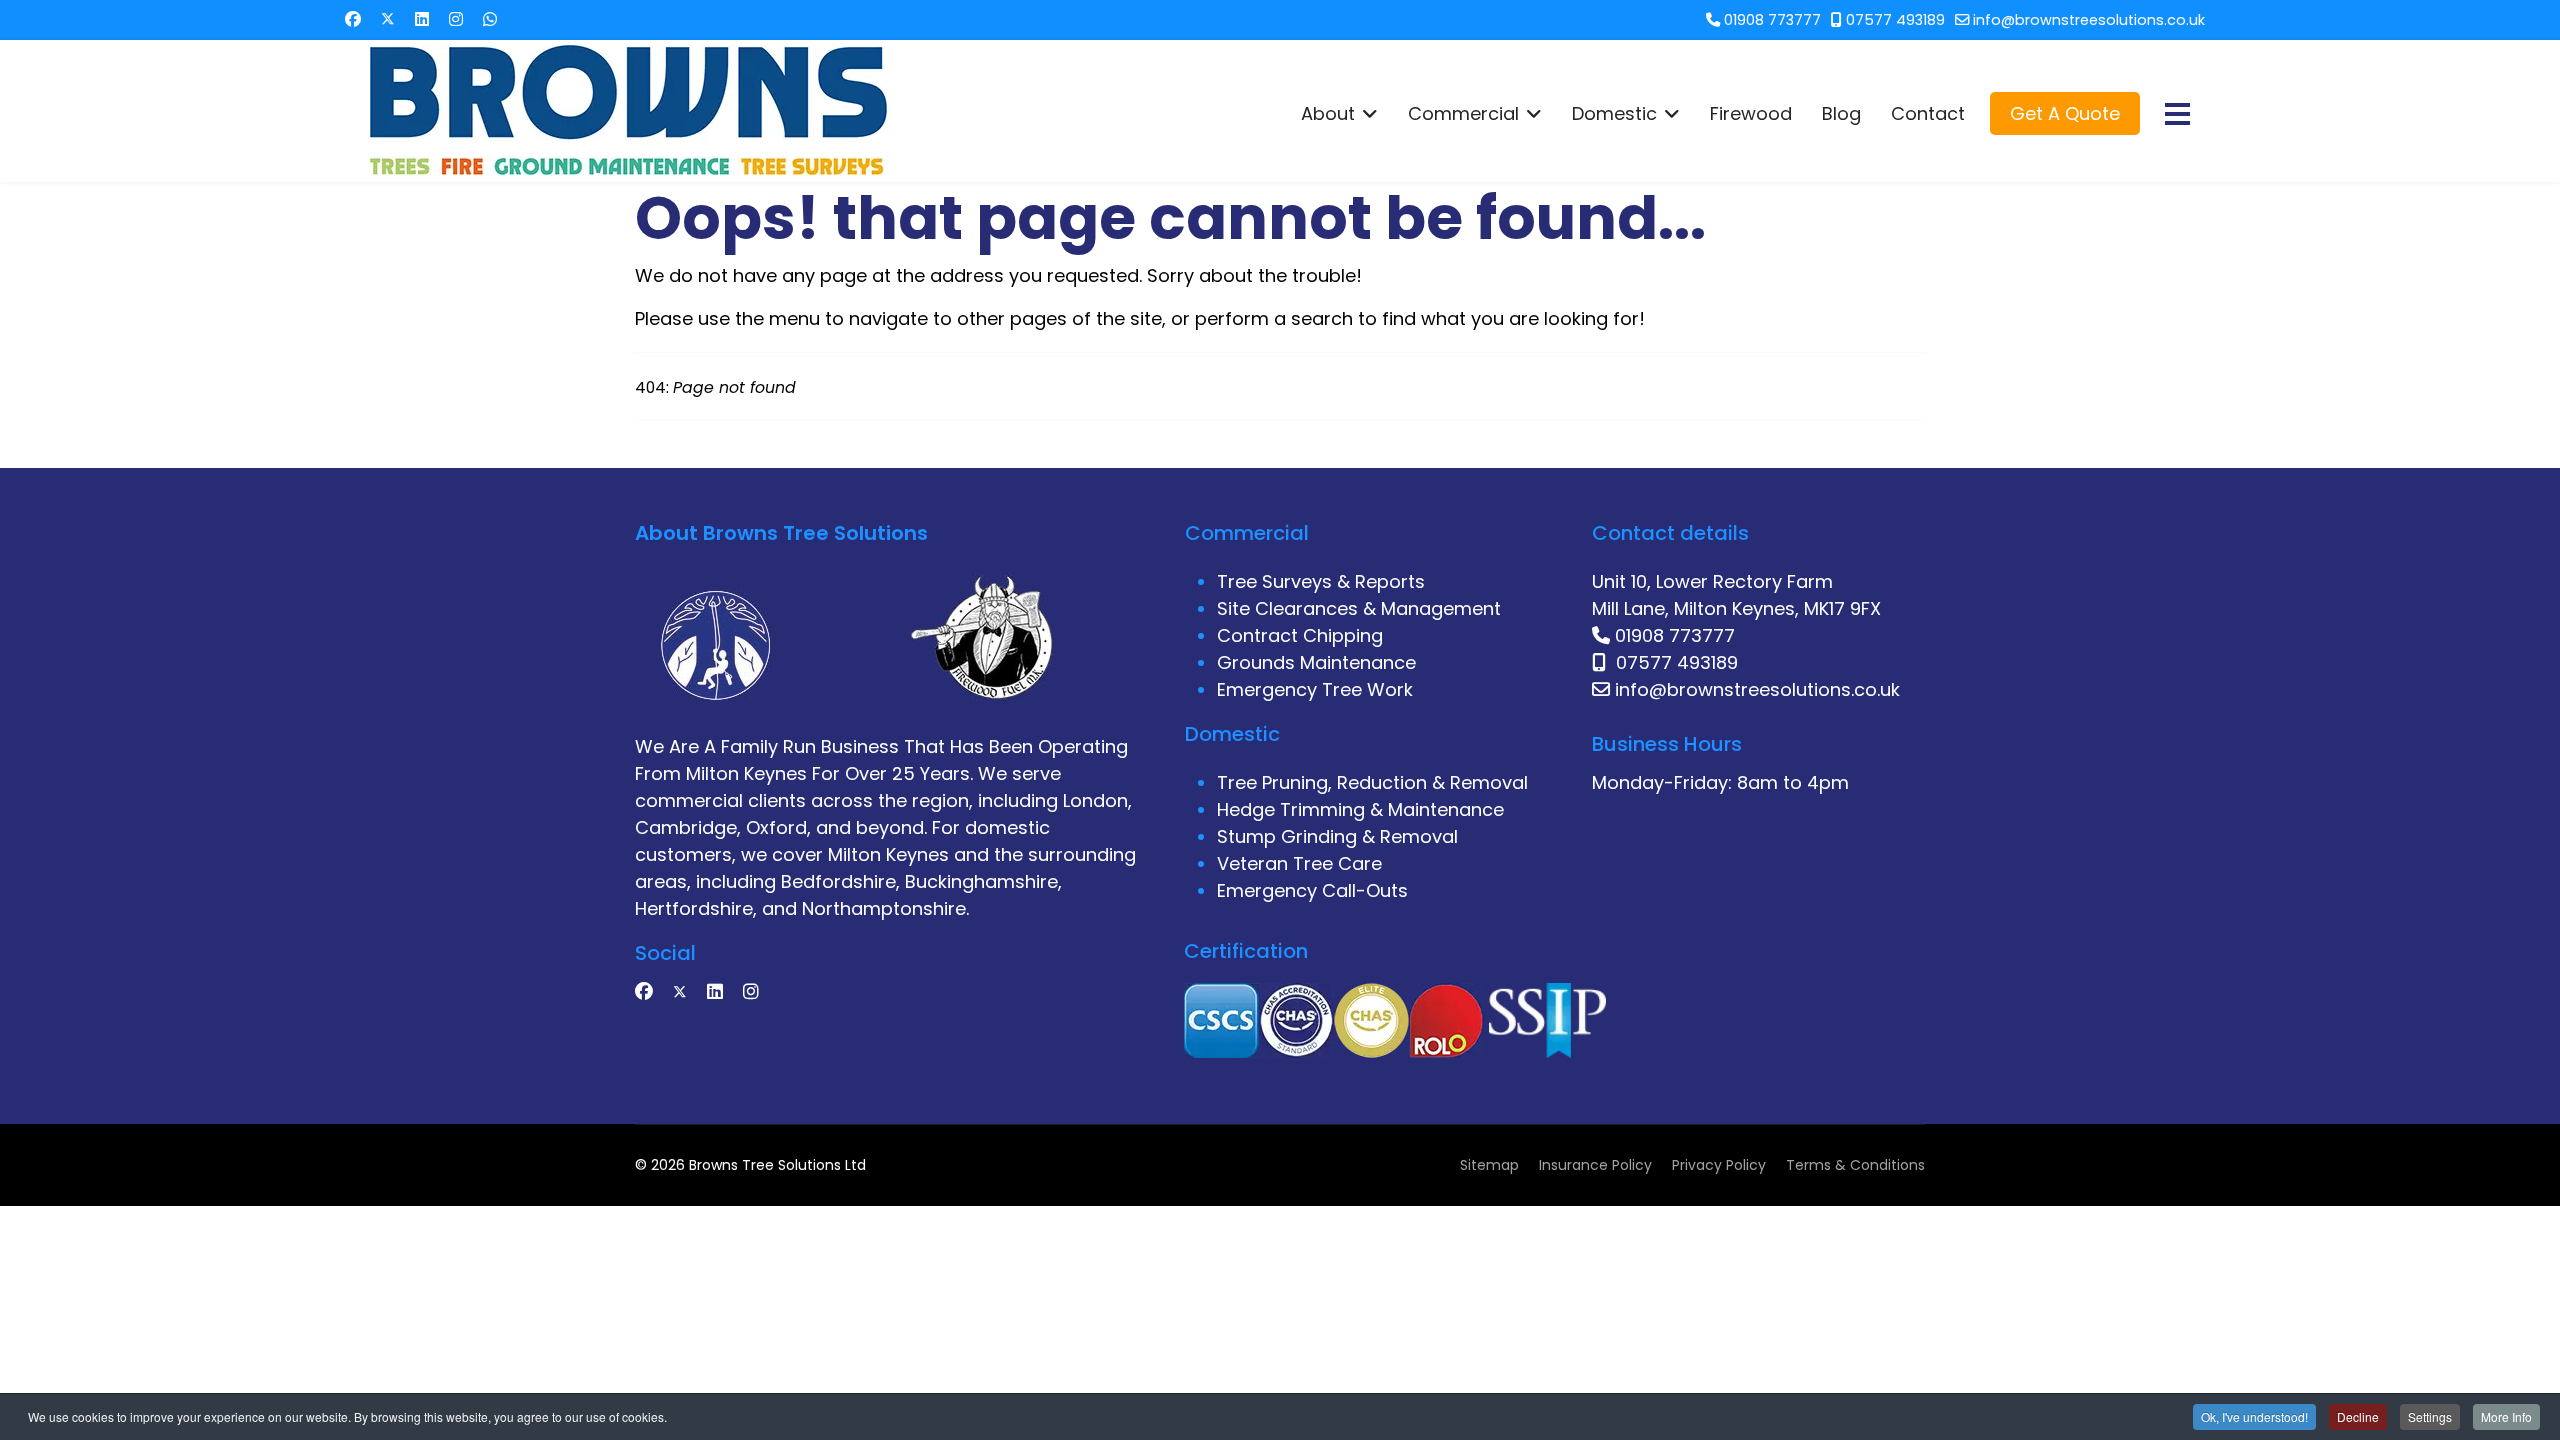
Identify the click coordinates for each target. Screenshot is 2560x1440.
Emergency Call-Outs (1312, 890)
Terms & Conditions (1855, 1165)
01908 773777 (1772, 20)
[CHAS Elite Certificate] (1371, 1018)
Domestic (1614, 114)
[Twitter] (388, 19)
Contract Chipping (1300, 635)
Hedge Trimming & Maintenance (1360, 809)
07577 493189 (1895, 20)
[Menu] (2177, 114)
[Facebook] (353, 19)
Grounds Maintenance (1316, 662)
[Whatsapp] (490, 19)
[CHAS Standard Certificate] (1296, 1018)
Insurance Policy (1595, 1165)
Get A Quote (2065, 113)
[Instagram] (456, 19)
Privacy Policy (1719, 1165)
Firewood (1751, 114)
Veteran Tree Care (1299, 863)
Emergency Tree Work (1315, 689)
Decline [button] (2358, 1416)
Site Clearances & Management (1359, 608)
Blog (1841, 114)
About (1328, 114)
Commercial (1463, 114)
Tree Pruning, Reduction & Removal (1372, 782)
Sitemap (1489, 1165)
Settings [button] (2430, 1416)
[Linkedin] (422, 19)
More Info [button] (2506, 1416)
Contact (1928, 114)
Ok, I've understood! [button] (2254, 1416)
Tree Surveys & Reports (1321, 581)
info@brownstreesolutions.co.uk (2089, 20)
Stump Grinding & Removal (1337, 836)
